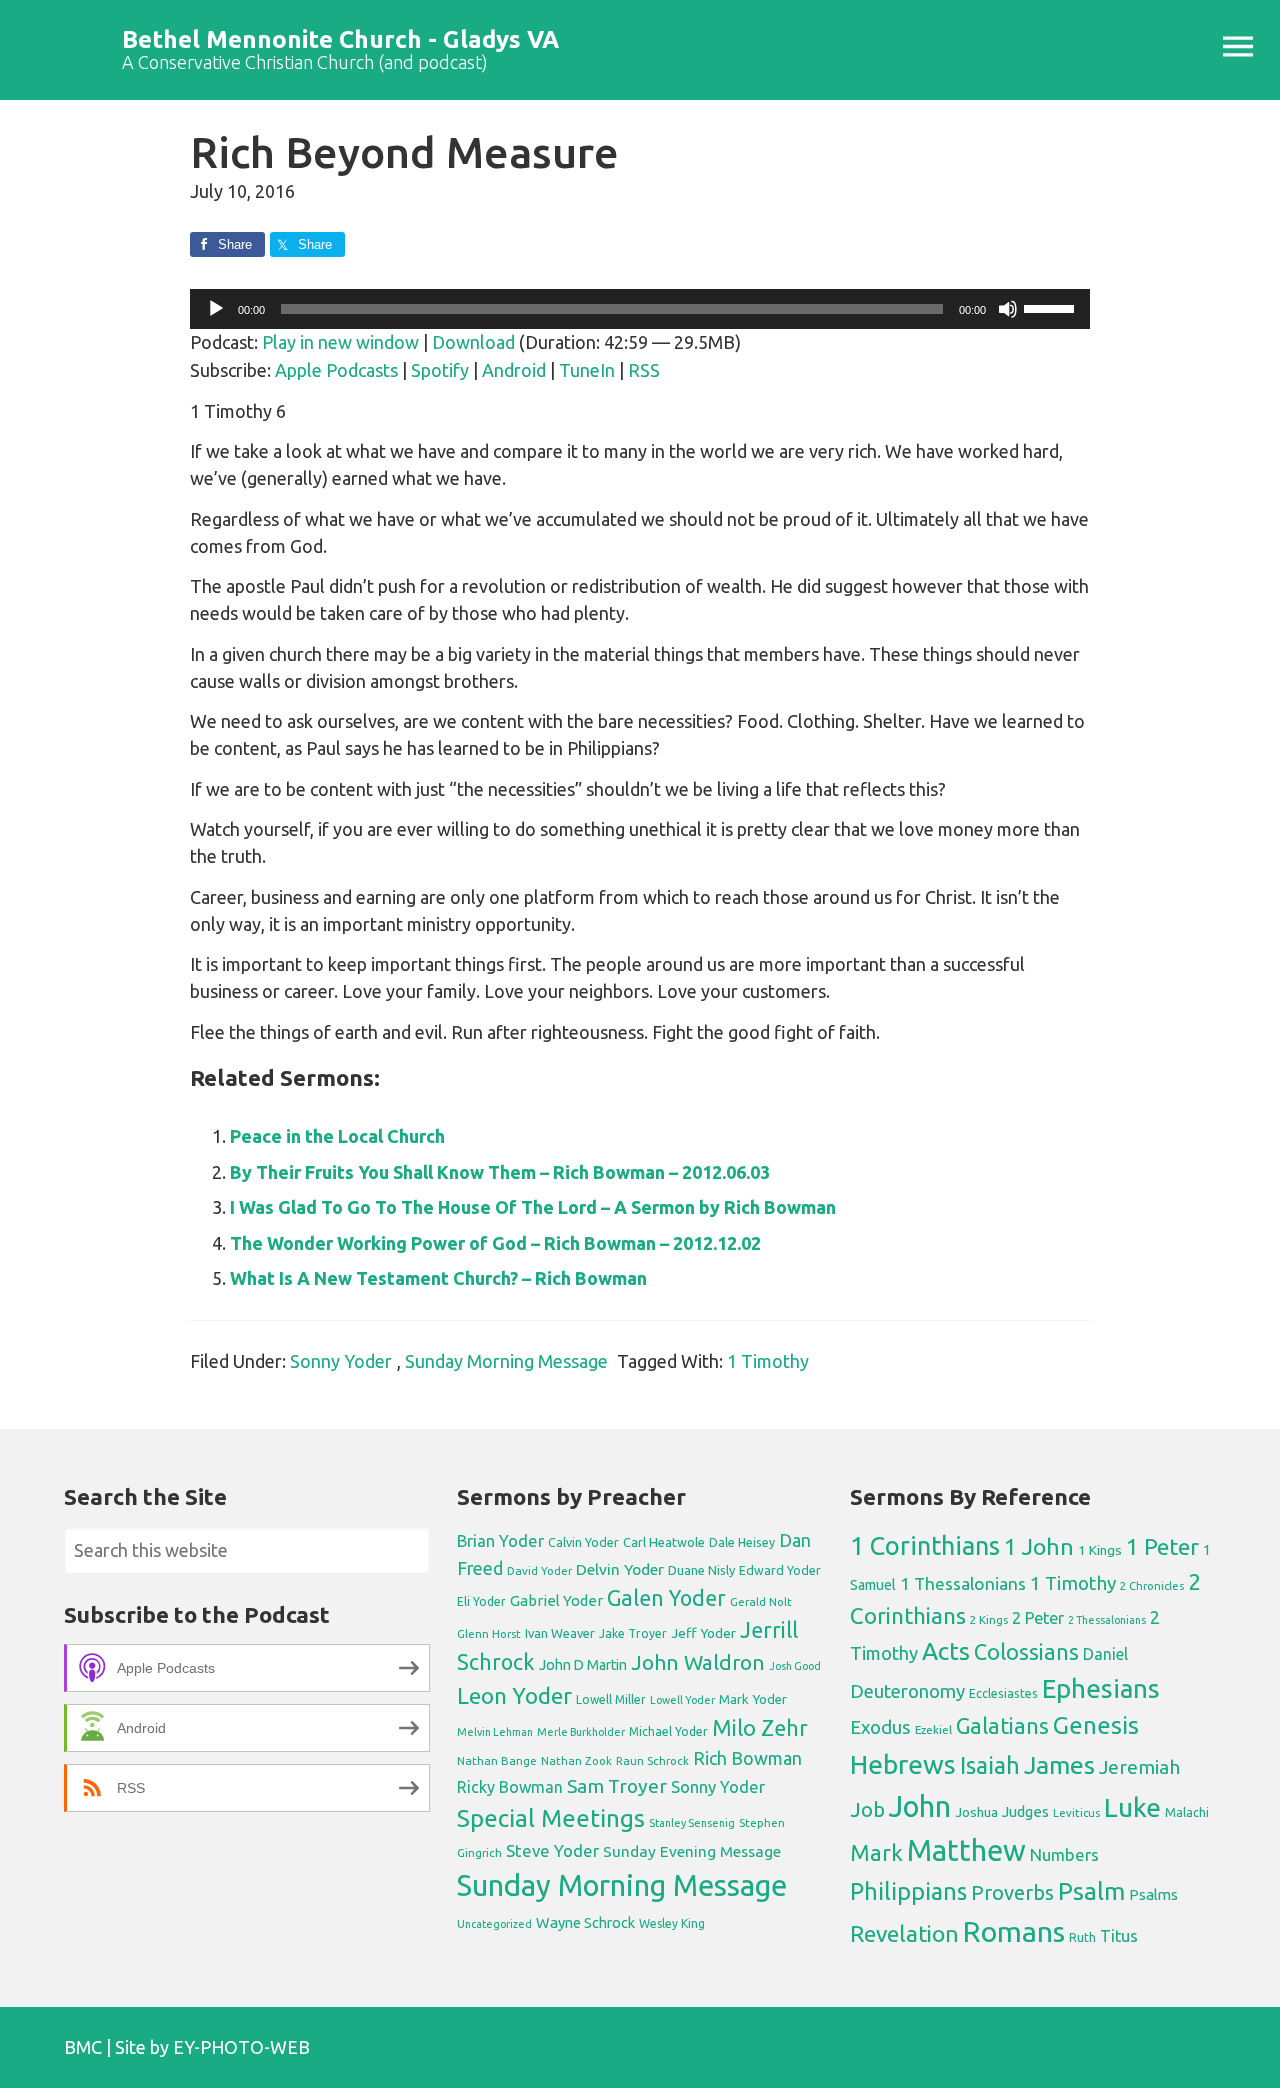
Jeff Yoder (703, 1633)
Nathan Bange (497, 1760)
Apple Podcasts (336, 370)
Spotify (440, 370)
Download (473, 342)
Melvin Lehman (495, 1732)
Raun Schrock (652, 1760)
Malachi (1187, 1812)
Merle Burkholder (581, 1732)
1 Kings (1100, 1550)
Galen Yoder (666, 1598)
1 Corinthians (925, 1545)
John (920, 1806)
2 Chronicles (1152, 1586)
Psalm (1091, 1891)
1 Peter (1162, 1546)
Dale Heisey (742, 1542)
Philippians (908, 1891)
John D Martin (583, 1665)
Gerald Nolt (761, 1601)
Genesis (1096, 1725)
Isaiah (990, 1765)
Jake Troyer (633, 1633)
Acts (946, 1651)
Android (514, 370)
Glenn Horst (489, 1633)
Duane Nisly (701, 1570)
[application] (640, 309)
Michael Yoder (668, 1731)
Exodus (880, 1727)
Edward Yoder (780, 1570)
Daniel (1105, 1654)
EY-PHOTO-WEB (241, 2047)
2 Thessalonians (1107, 1620)
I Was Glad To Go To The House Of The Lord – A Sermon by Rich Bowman (533, 1207)
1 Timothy (768, 1361)
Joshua (976, 1812)
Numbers (1064, 1854)
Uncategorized (494, 1924)
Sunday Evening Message (692, 1851)
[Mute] (1008, 309)
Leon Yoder (514, 1695)
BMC (83, 2047)
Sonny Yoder (341, 1361)
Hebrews (903, 1764)
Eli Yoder (481, 1601)
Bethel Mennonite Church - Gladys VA (340, 39)
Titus (1119, 1936)
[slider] (1052, 307)
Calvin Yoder (583, 1542)
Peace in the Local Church (337, 1136)
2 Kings (989, 1619)
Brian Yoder (500, 1541)
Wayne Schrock (585, 1922)
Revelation (904, 1933)
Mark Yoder (753, 1699)
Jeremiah (1139, 1767)
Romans (1014, 1931)
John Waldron (698, 1662)
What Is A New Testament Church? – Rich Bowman (438, 1278)
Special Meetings (551, 1818)
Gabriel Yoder (556, 1600)
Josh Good (795, 1666)
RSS (644, 370)
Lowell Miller (611, 1699)
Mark (876, 1852)
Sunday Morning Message (506, 1361)
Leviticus (1076, 1813)
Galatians (1002, 1726)
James (1059, 1765)
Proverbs (1012, 1892)
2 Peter (1038, 1618)
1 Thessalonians (963, 1583)
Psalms (1153, 1894)
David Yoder (539, 1570)
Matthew (966, 1850)
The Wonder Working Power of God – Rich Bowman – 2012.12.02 (495, 1243)
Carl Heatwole (664, 1542)
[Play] (216, 309)
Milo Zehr (760, 1728)
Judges (1025, 1811)
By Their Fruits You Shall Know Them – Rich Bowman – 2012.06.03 (500, 1172)
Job (867, 1809)
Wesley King (672, 1923)
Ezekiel (933, 1729)
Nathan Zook (576, 1760)
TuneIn (587, 370)
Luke (1132, 1807)
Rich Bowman (747, 1758)
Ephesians (1101, 1688)
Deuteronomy (907, 1691)
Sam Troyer (617, 1786)
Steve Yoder (552, 1850)
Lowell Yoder (682, 1700)
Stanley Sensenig (692, 1823)
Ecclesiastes (1003, 1693)
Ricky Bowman (510, 1787)
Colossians (1026, 1652)
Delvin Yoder (620, 1569)
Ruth (1082, 1937)
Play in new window (340, 342)
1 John (1039, 1546)
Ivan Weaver (560, 1633)
